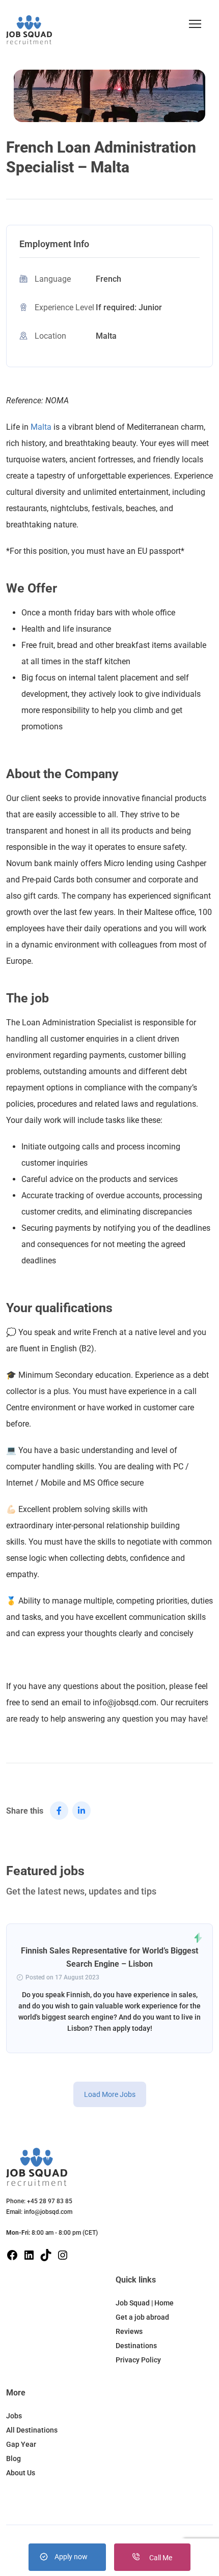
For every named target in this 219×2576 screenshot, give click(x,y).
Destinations (136, 2346)
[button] (195, 24)
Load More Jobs (110, 2094)
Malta (41, 427)
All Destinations (32, 2430)
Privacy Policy (138, 2360)
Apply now (71, 2557)
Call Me (160, 2558)
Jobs (14, 2416)
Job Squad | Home (145, 2303)
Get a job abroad (142, 2317)
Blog (13, 2459)
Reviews (129, 2331)
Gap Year (21, 2444)
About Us (21, 2473)
